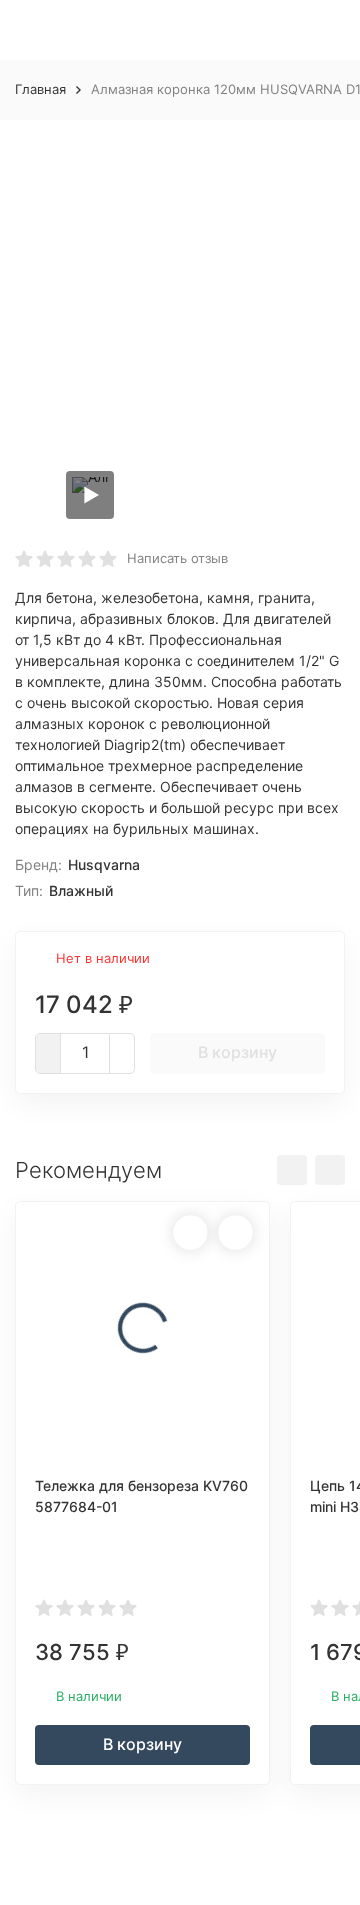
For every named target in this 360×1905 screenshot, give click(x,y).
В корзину (237, 1052)
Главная (40, 89)
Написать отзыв (177, 558)
